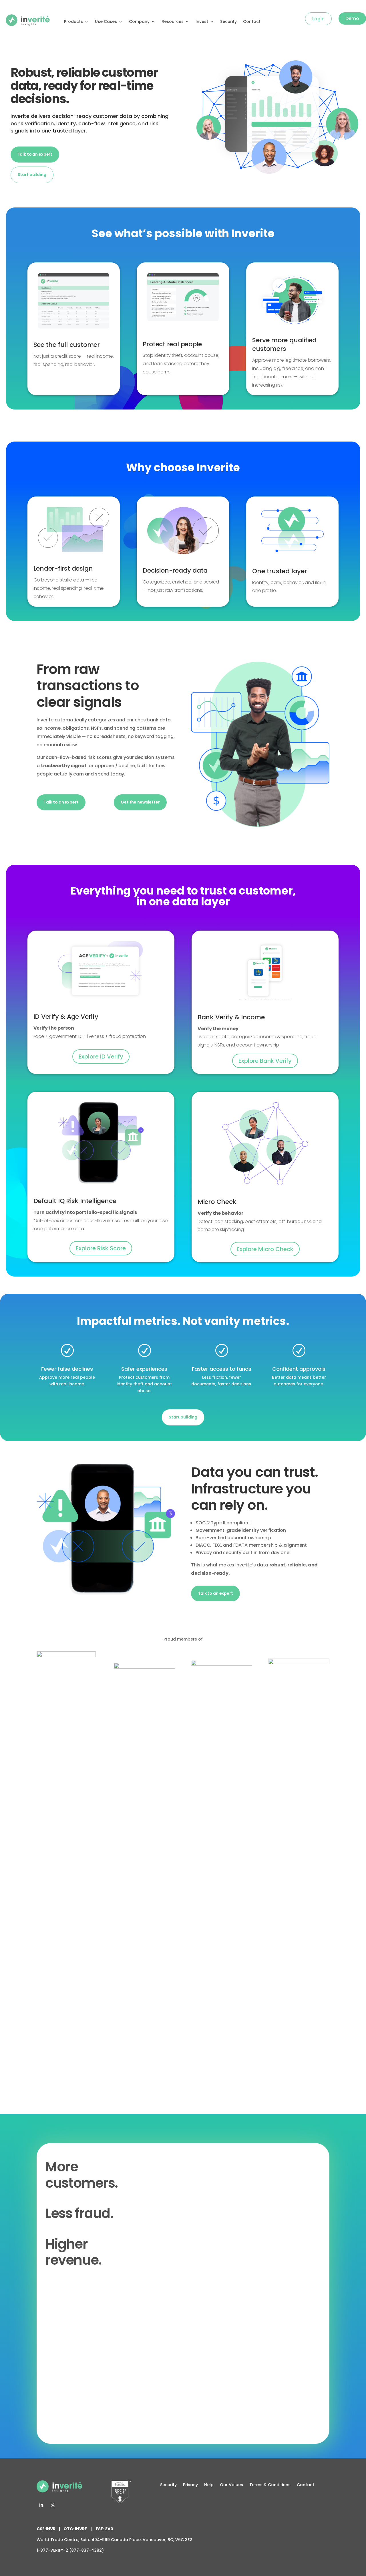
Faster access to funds (222, 1369)
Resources (173, 21)
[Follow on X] (53, 2505)
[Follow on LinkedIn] (41, 2505)
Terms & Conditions (270, 2485)
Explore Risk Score (101, 1248)
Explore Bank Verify (265, 1061)
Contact (252, 21)
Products (73, 21)
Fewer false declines (67, 1369)
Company (139, 21)
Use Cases (106, 21)
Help (209, 2485)
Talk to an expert (35, 154)
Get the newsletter (140, 802)
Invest (202, 21)
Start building (32, 175)
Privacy (190, 2485)
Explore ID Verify (101, 1056)
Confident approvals (299, 1369)
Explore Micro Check (265, 1249)
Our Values (231, 2485)
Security (228, 21)
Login (318, 19)
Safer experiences (144, 1369)
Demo (352, 18)
